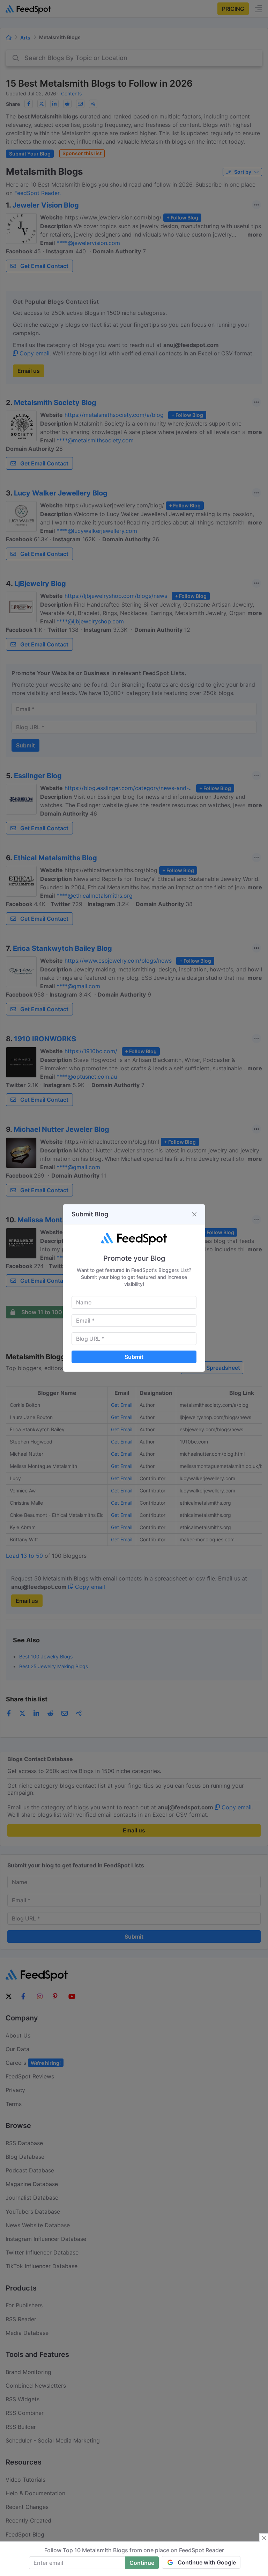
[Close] (194, 1214)
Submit (134, 1357)
